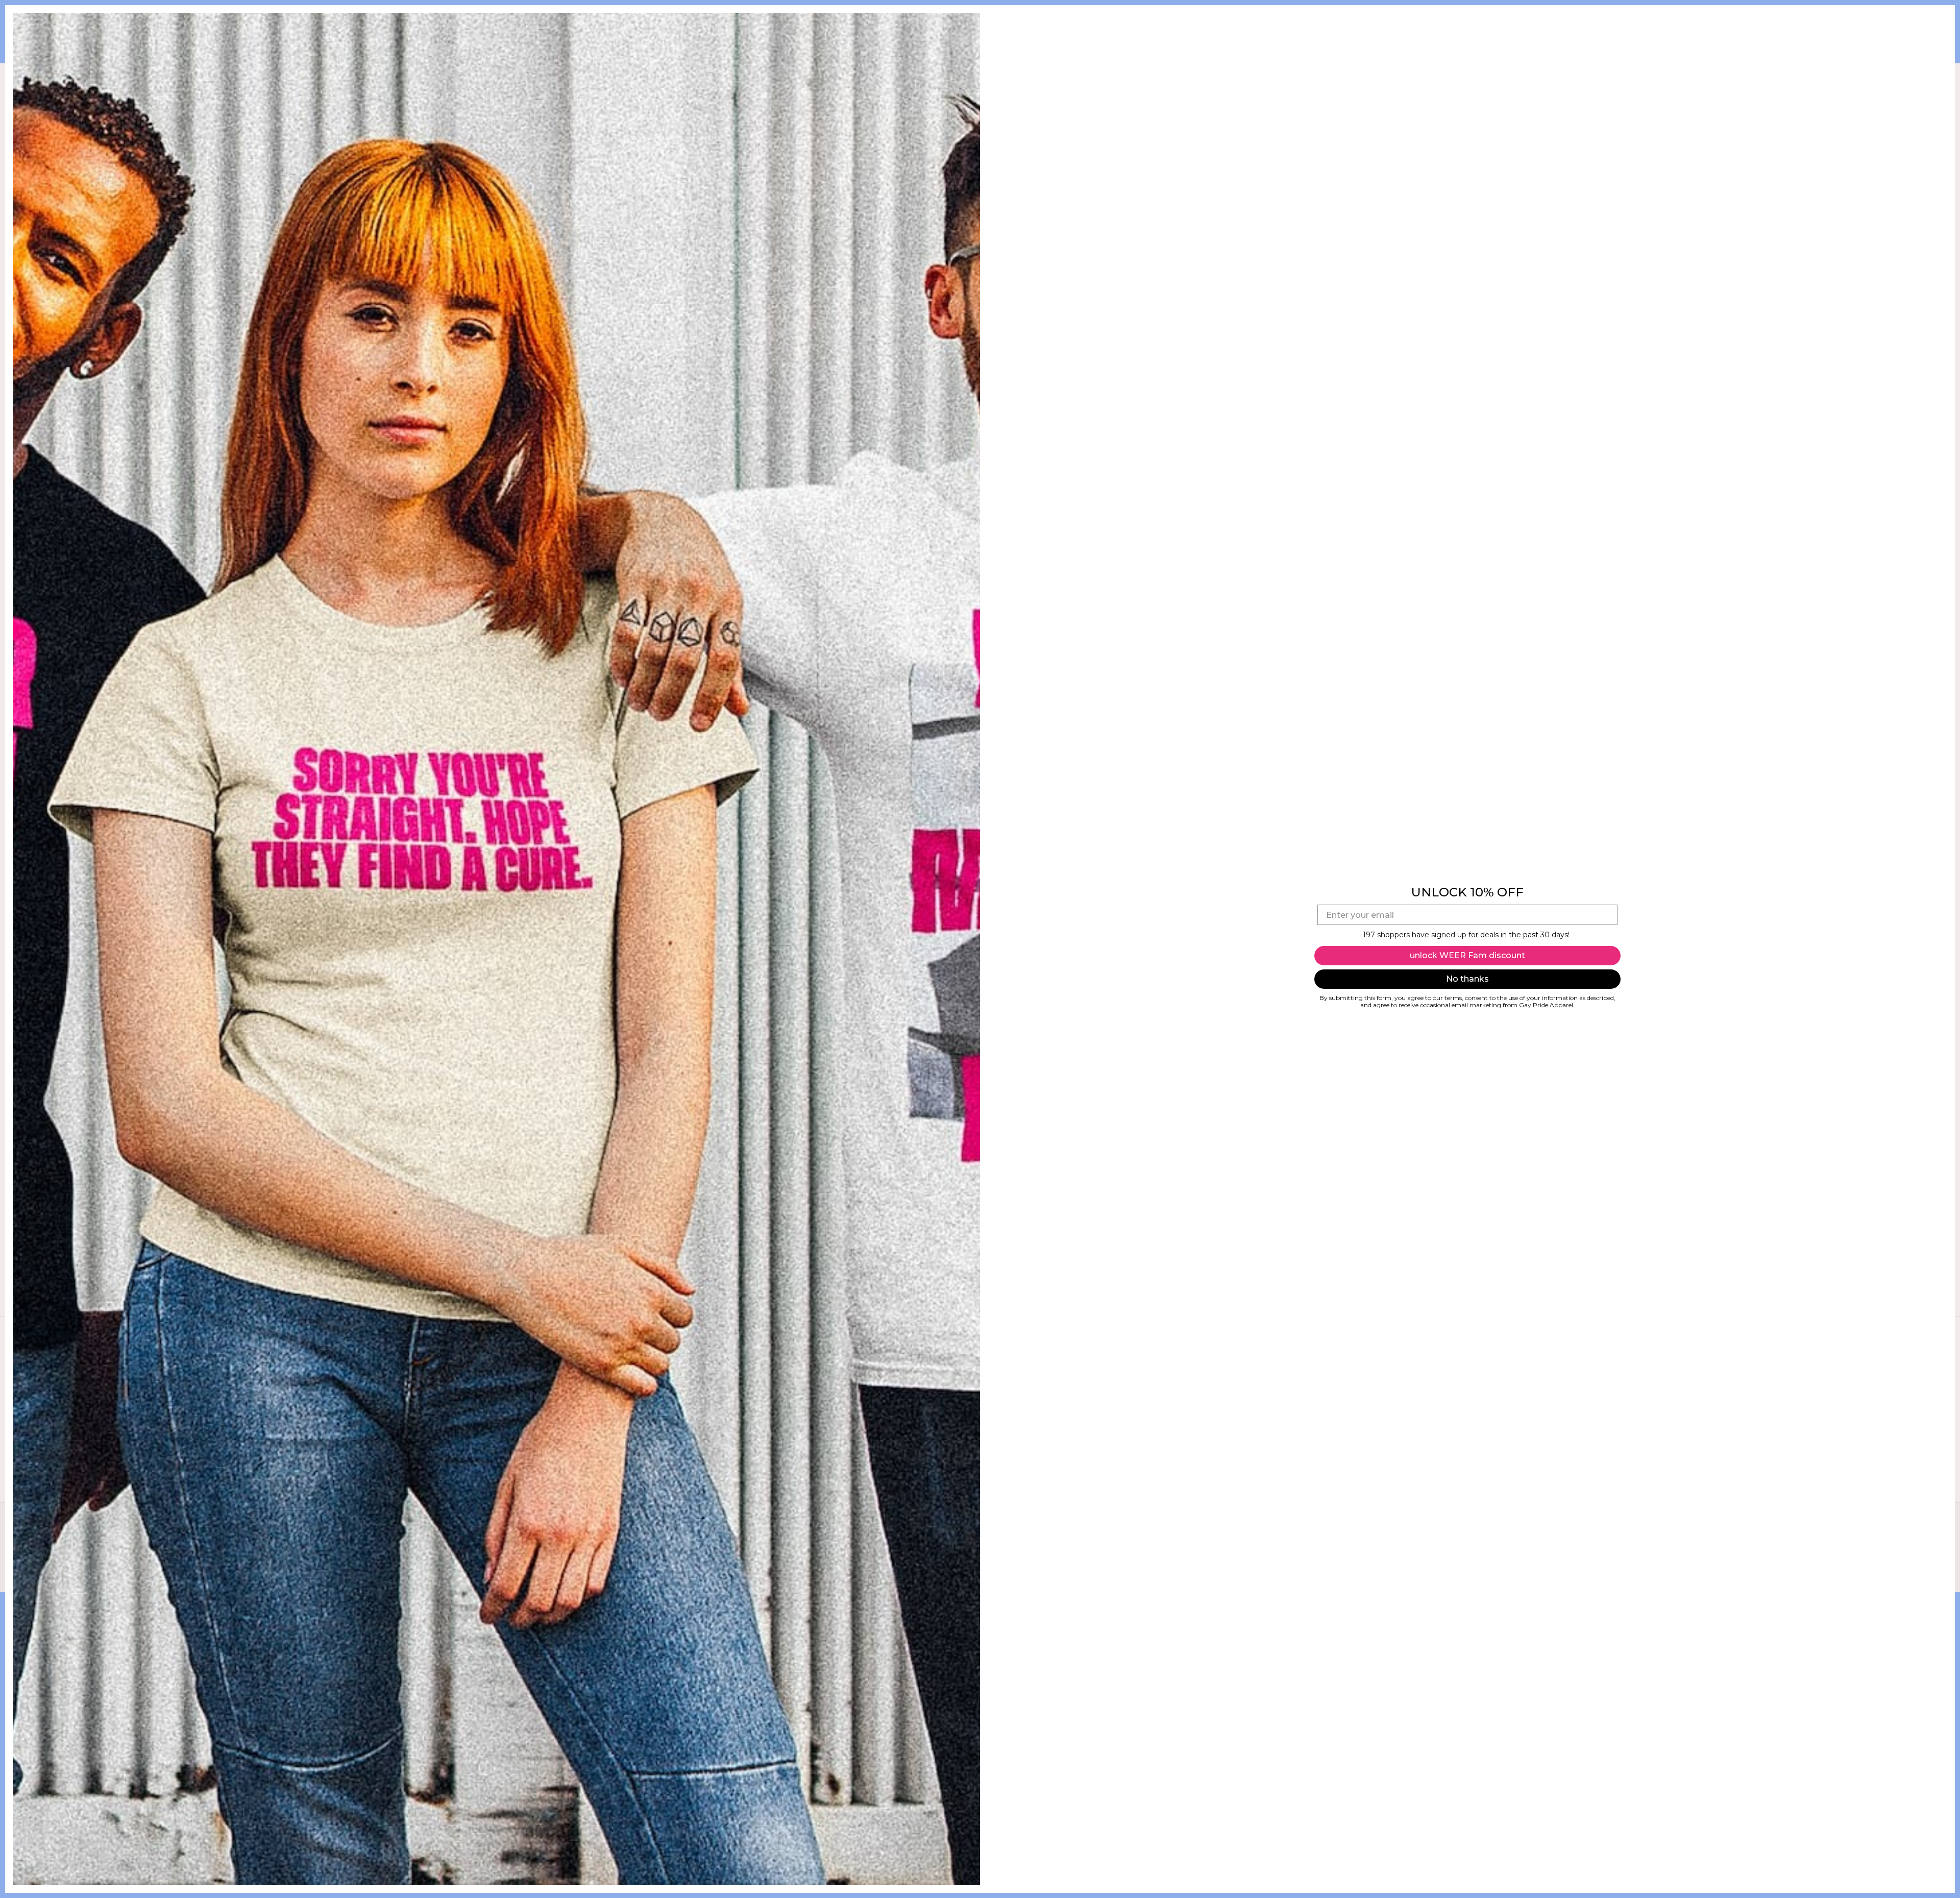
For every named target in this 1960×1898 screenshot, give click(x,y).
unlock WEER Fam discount (1467, 955)
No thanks (1467, 979)
